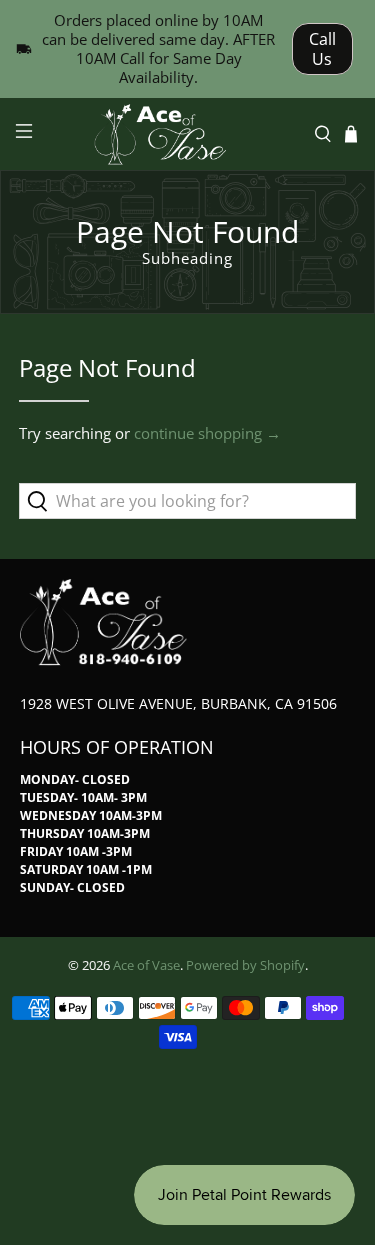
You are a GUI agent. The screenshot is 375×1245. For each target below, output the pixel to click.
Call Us (322, 49)
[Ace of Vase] (188, 134)
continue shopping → (207, 433)
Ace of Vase (146, 965)
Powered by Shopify (245, 965)
